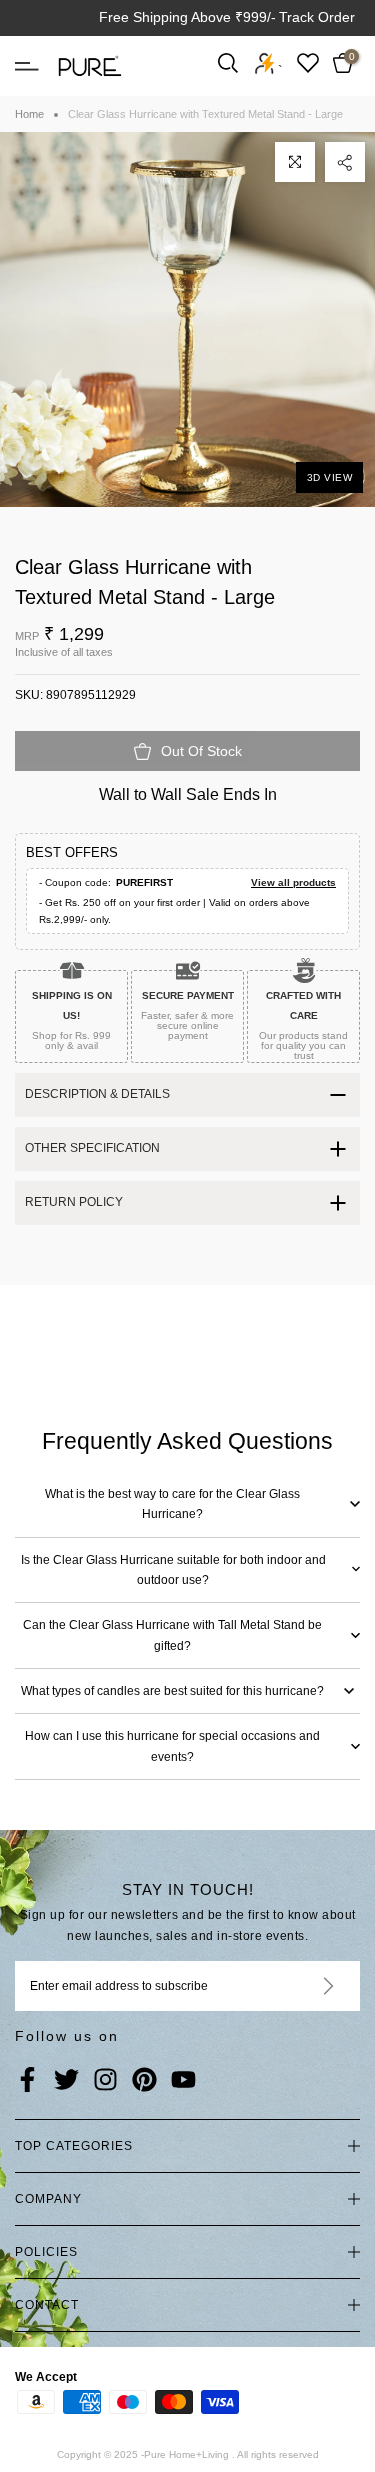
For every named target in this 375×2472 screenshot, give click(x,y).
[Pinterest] (144, 2081)
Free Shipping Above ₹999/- (187, 17)
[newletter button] (304, 1986)
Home (29, 114)
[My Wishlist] (308, 62)
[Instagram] (105, 2081)
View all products (293, 882)
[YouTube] (183, 2081)
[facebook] (27, 2081)
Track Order (317, 17)
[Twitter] (66, 2081)
